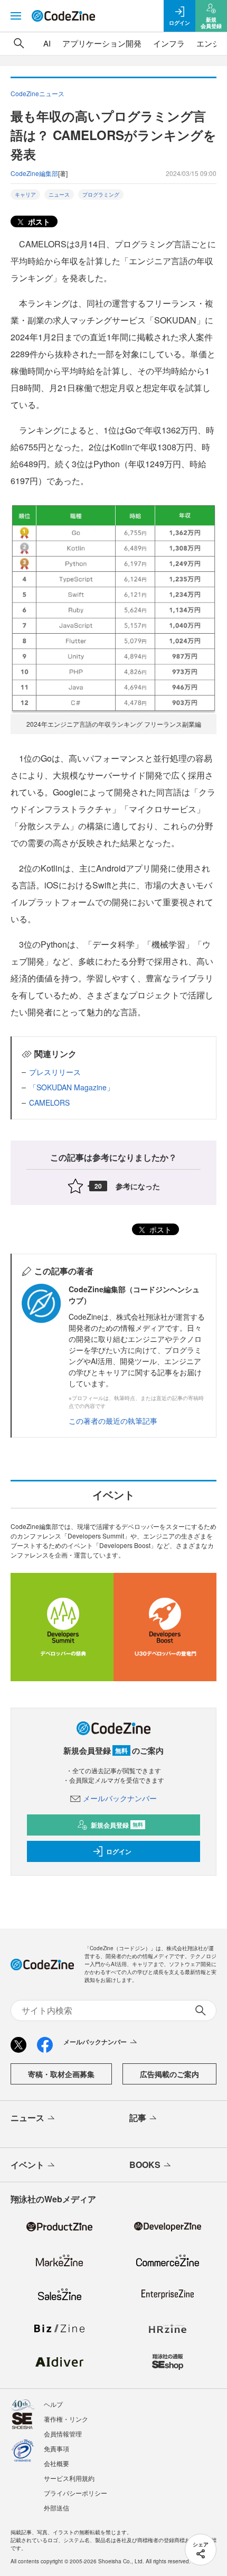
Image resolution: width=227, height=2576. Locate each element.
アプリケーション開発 (102, 43)
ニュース (59, 194)
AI (47, 43)
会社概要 (56, 2463)
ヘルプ (53, 2404)
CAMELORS (49, 1102)
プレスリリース (55, 1072)
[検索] (19, 43)
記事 (138, 2118)
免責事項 (56, 2448)
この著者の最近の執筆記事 (113, 1421)
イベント (27, 2165)
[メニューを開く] (16, 16)
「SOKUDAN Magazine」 (72, 1087)
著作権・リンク (66, 2419)
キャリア (25, 194)
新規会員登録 (117, 1825)
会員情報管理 (63, 2434)
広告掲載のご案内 (169, 2074)
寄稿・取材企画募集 (61, 2074)
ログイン (119, 1851)
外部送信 (56, 2508)
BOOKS (145, 2165)
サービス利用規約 (69, 2478)
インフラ (169, 43)
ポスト (38, 221)
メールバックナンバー (120, 1798)
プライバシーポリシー (75, 2493)
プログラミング (101, 194)
